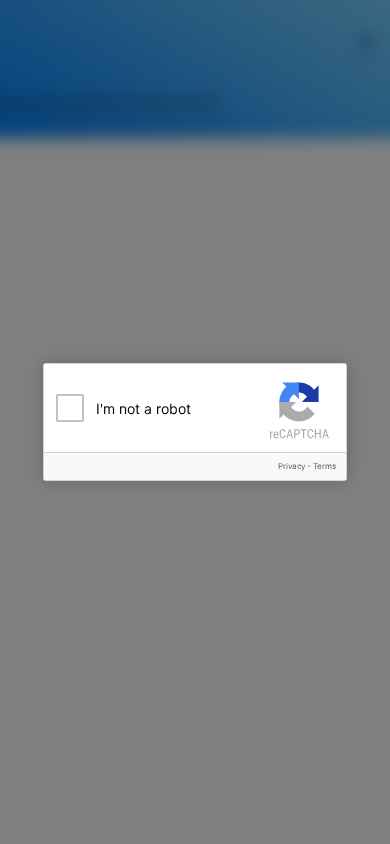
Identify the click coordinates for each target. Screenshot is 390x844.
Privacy (291, 466)
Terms (324, 466)
